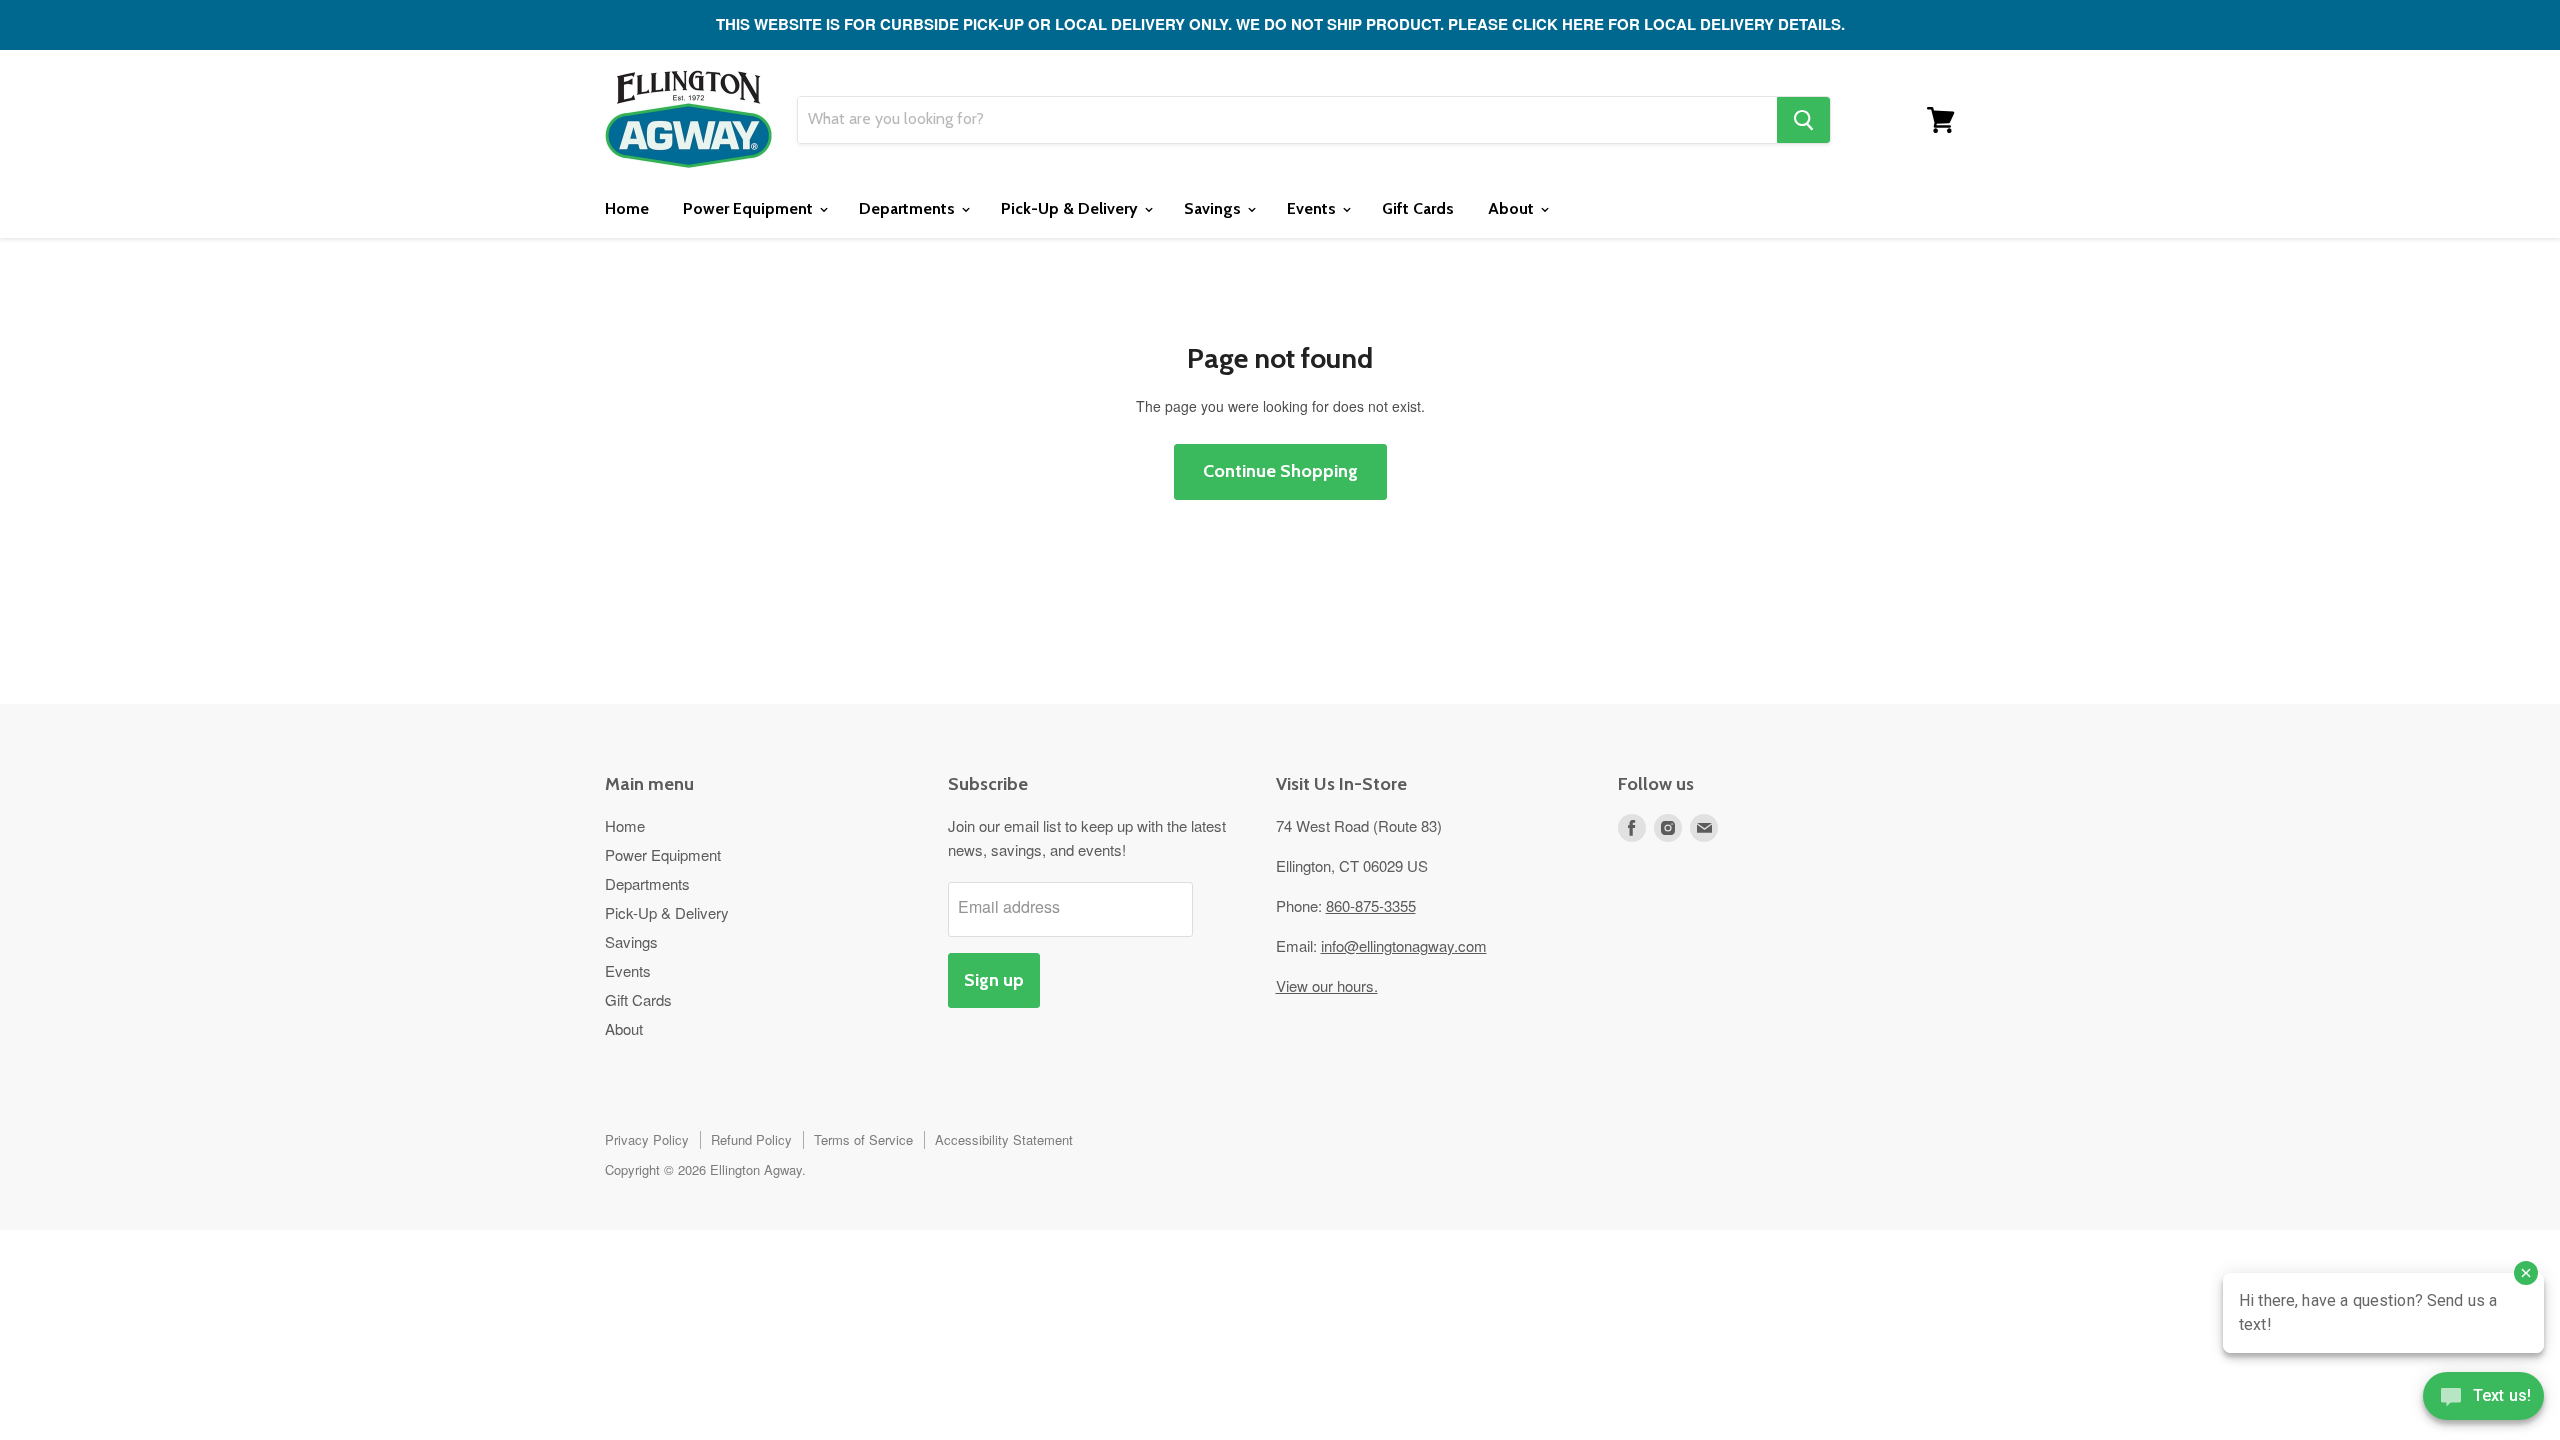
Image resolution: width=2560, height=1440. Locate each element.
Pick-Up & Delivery (1071, 208)
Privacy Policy (647, 1139)
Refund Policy (751, 1139)
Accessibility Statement (1004, 1139)
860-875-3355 (1371, 905)
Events (1313, 208)
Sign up (994, 980)
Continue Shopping (1280, 471)
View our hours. (1327, 985)
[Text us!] (2483, 1400)
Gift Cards (1418, 208)
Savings (1214, 208)
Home (627, 208)
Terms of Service (863, 1139)
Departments (909, 208)
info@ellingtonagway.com (1404, 945)
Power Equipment (750, 208)
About (1513, 208)
